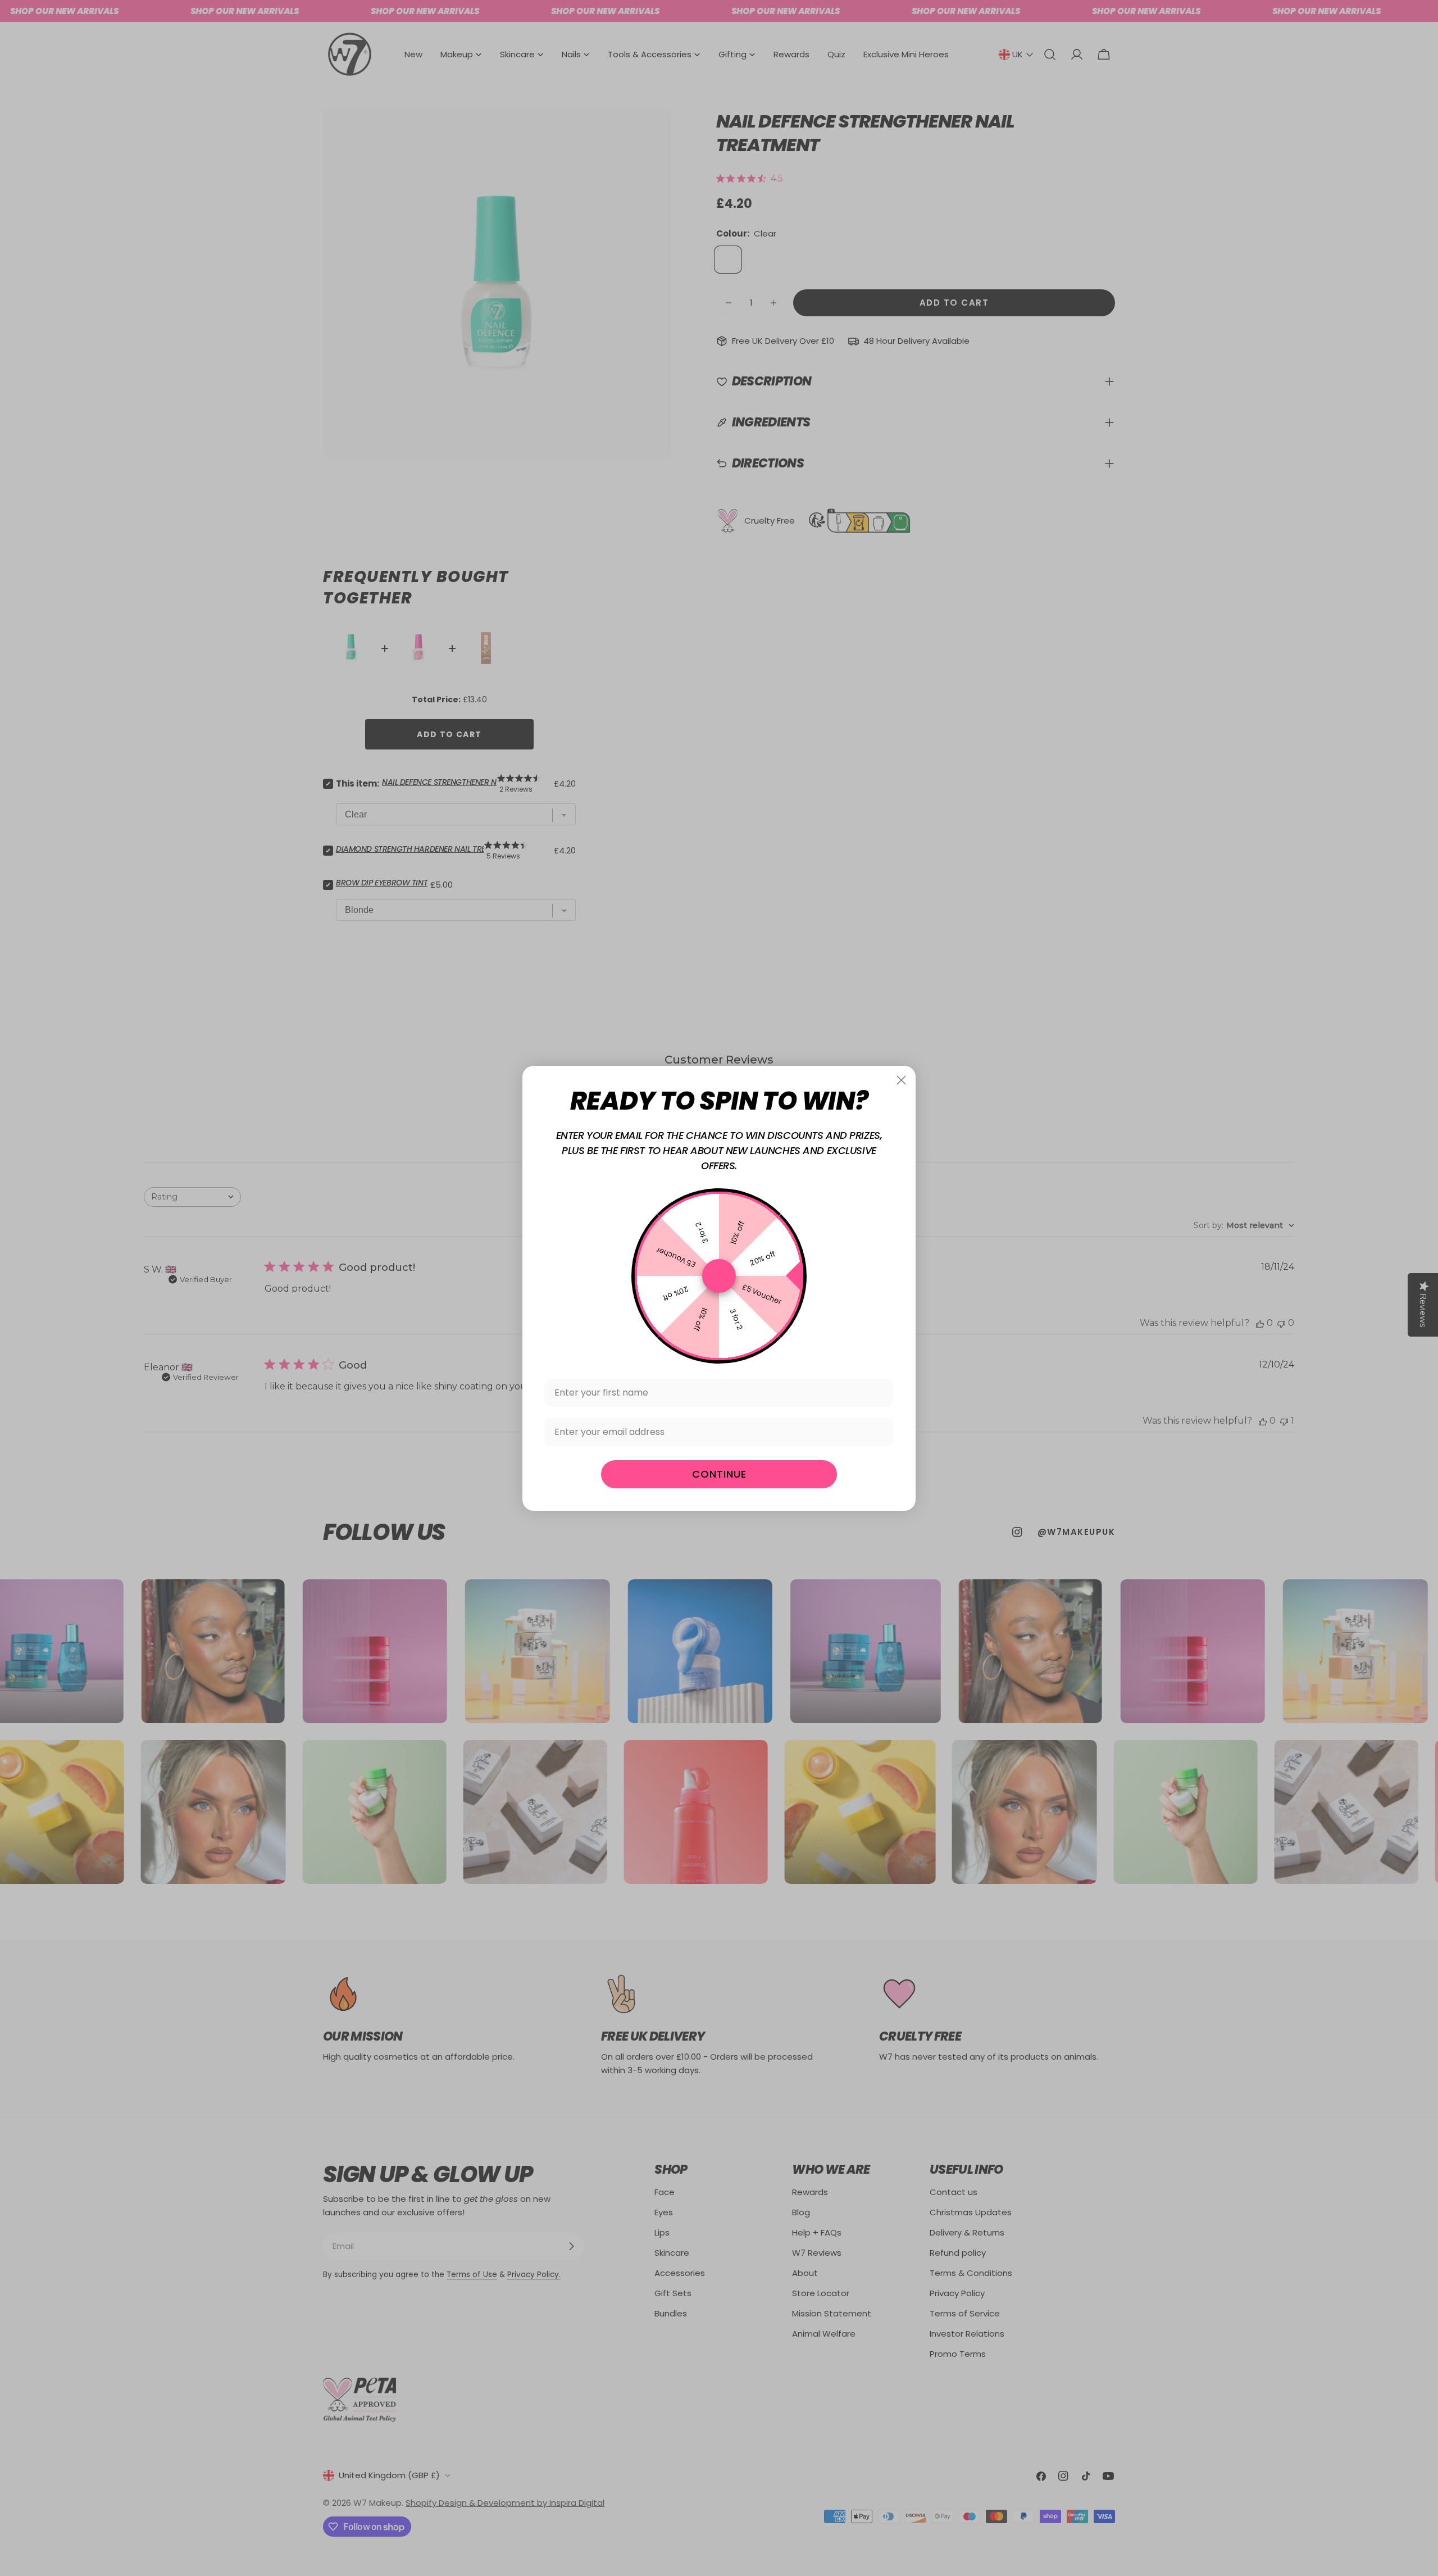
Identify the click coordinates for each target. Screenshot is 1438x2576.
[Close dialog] (901, 1080)
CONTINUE (719, 1474)
